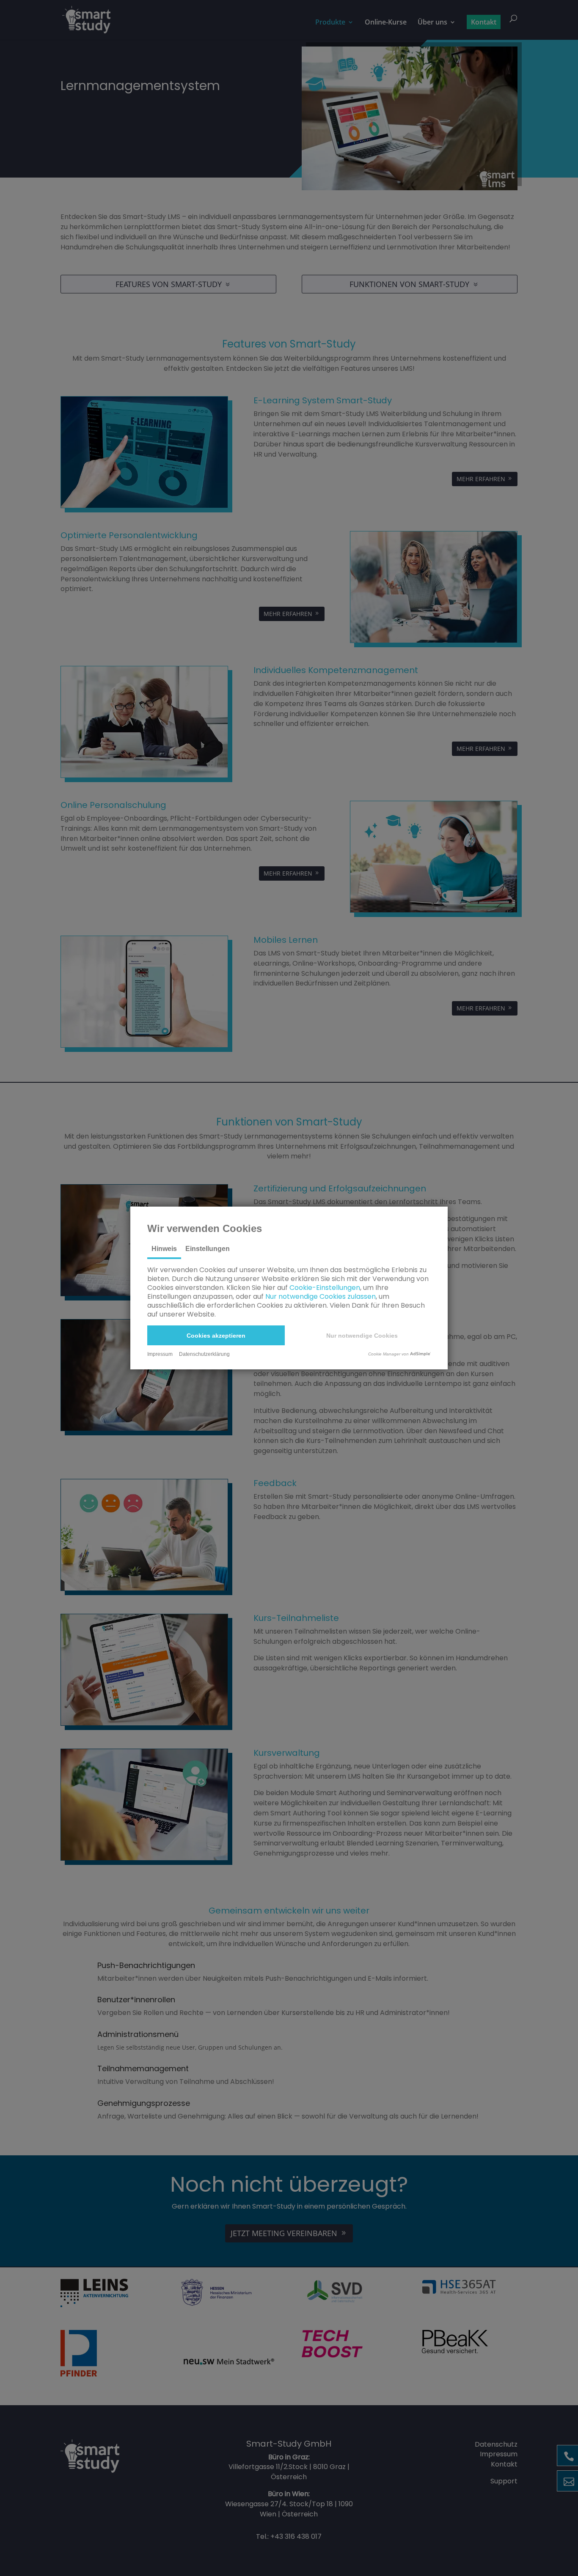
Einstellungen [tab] (208, 1249)
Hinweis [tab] (164, 1249)
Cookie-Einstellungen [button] (325, 1288)
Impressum (160, 1354)
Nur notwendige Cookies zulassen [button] (321, 1296)
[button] (216, 1335)
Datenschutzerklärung (204, 1354)
